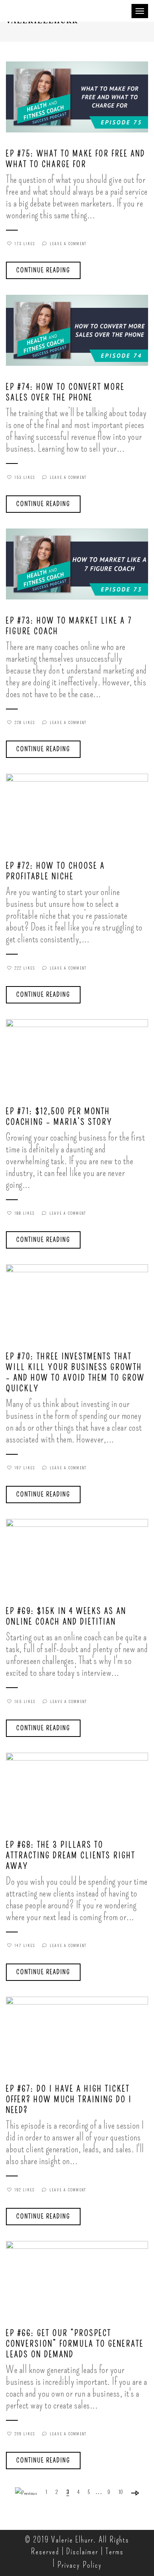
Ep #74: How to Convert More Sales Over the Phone (65, 392)
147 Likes (25, 1946)
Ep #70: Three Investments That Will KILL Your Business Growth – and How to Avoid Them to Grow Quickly (75, 1373)
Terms (115, 2552)
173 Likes (25, 244)
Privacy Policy (80, 2565)
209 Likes (25, 2434)
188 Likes (25, 1214)
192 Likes (25, 2190)
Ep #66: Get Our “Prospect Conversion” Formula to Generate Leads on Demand (75, 2344)
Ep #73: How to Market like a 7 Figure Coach (69, 626)
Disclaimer (82, 2552)
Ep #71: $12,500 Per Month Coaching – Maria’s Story (59, 1117)
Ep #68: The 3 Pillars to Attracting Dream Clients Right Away (71, 1856)
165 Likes (25, 1702)
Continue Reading (43, 270)
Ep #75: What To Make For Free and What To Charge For (76, 159)
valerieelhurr (41, 143)
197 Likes (25, 1468)
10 (121, 2492)
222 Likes (25, 968)
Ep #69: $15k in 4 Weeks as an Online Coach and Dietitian (66, 1617)
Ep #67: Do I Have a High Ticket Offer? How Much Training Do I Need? (69, 2100)
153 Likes (25, 478)
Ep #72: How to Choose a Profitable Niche (55, 871)
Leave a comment (68, 244)
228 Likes (25, 723)
